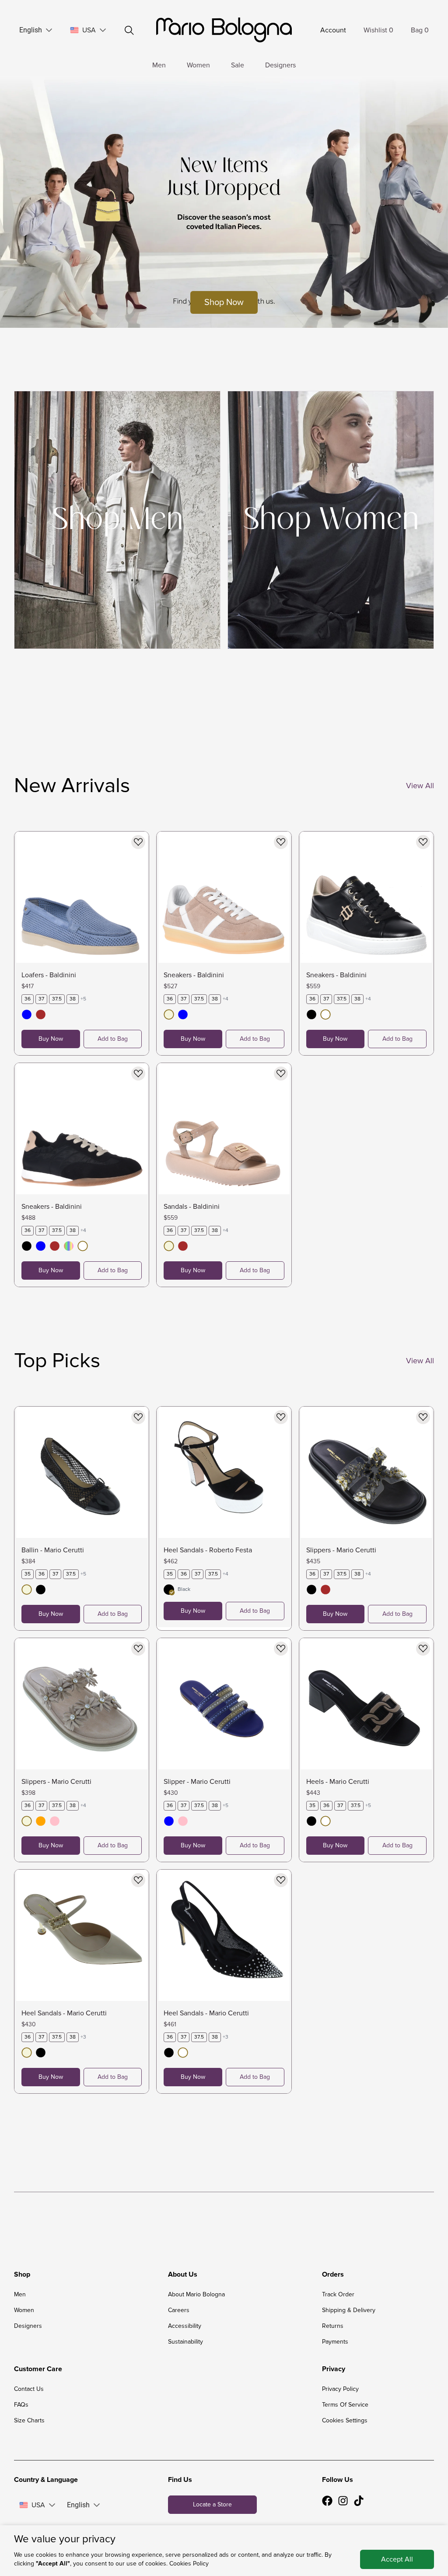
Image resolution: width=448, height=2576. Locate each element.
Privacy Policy (340, 2389)
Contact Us (29, 2389)
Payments (335, 2342)
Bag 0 (420, 30)
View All (420, 786)
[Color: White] (325, 1016)
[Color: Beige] (169, 1016)
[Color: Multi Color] (69, 1248)
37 (41, 999)
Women (198, 65)
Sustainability (185, 2342)
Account (333, 30)
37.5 (57, 999)
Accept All (397, 2559)
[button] (49, 30)
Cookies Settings (345, 2420)
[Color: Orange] (41, 1823)
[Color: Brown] (41, 1016)
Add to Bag (113, 1039)
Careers (179, 2310)
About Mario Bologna (196, 2294)
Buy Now (51, 1039)
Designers (280, 65)
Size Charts (29, 2420)
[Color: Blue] (27, 1016)
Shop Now (224, 302)
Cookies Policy (189, 2564)
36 (28, 999)
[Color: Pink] (55, 1823)
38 (73, 999)
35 (28, 1574)
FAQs (21, 2405)
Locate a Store (212, 2504)
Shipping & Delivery (349, 2310)
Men (159, 65)
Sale (238, 65)
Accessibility (185, 2326)
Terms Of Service (345, 2405)
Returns (333, 2326)
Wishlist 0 (378, 30)
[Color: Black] (311, 1016)
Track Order (338, 2294)
